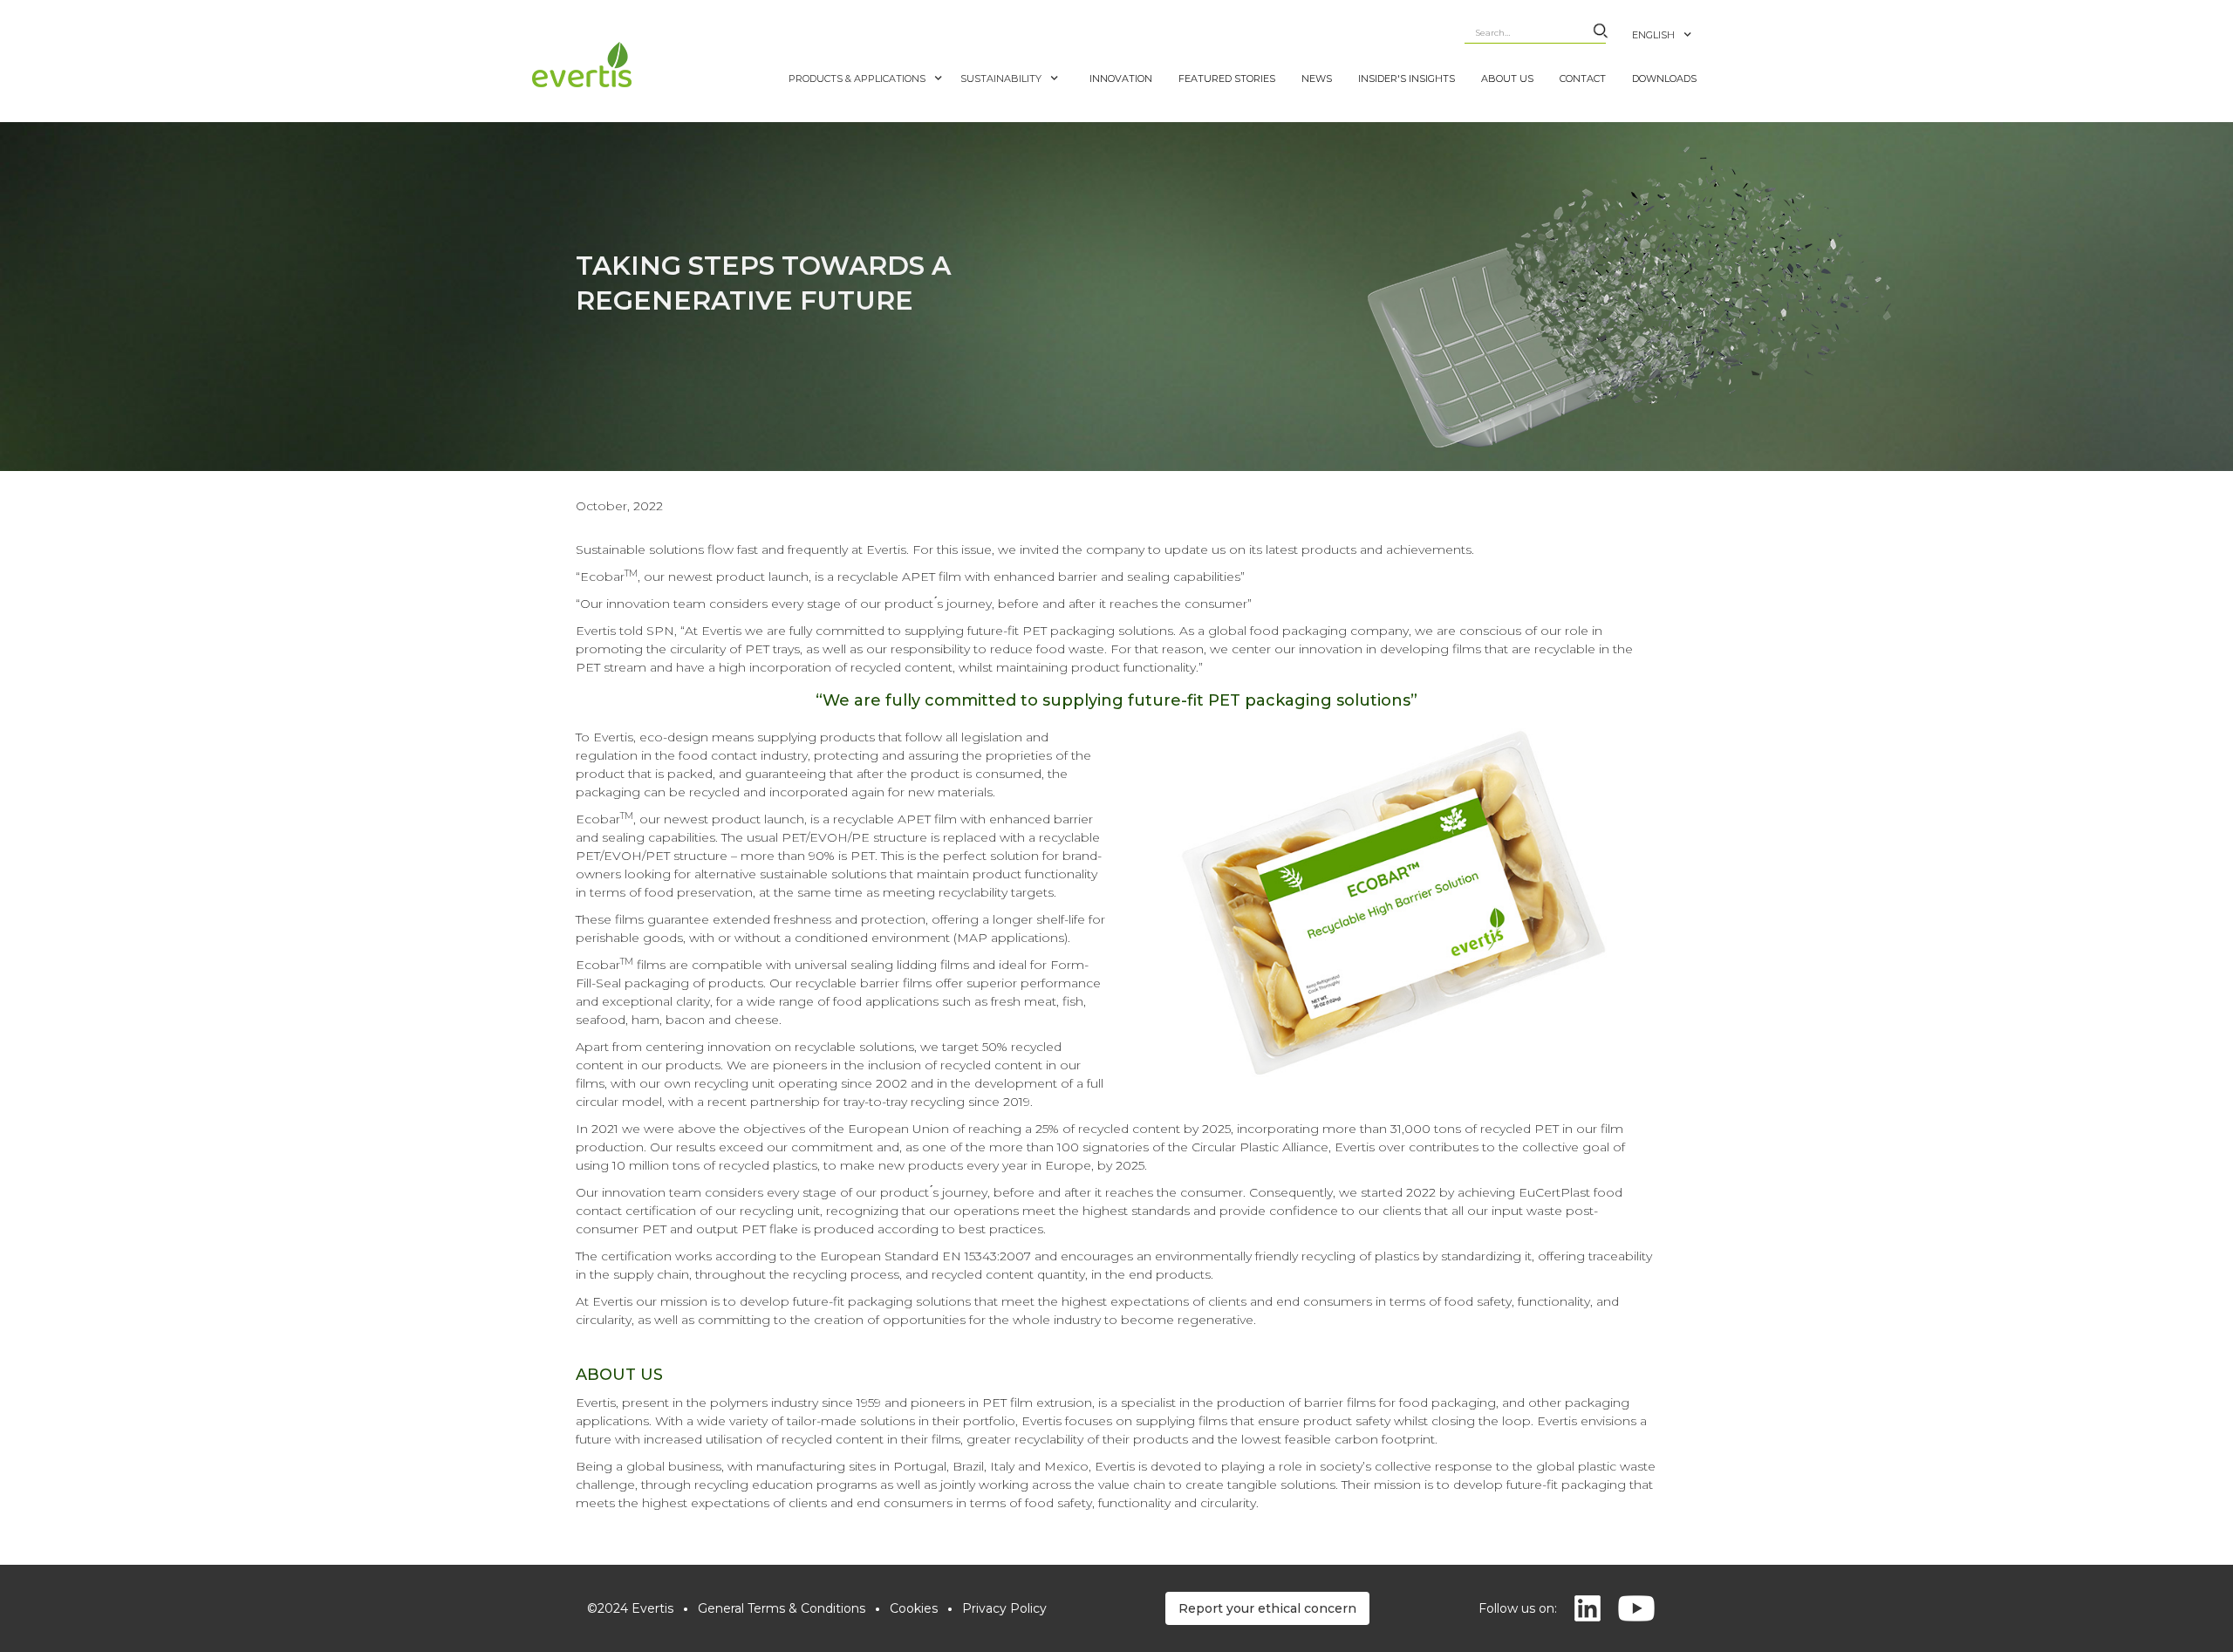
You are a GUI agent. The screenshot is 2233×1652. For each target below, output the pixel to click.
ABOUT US (1507, 79)
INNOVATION (1121, 79)
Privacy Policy (1004, 1608)
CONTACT (1583, 79)
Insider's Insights (1407, 79)
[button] (1671, 26)
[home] (656, 65)
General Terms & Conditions (782, 1608)
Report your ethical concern (1267, 1608)
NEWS (1317, 79)
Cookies (914, 1608)
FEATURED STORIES (1227, 79)
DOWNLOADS (1664, 79)
